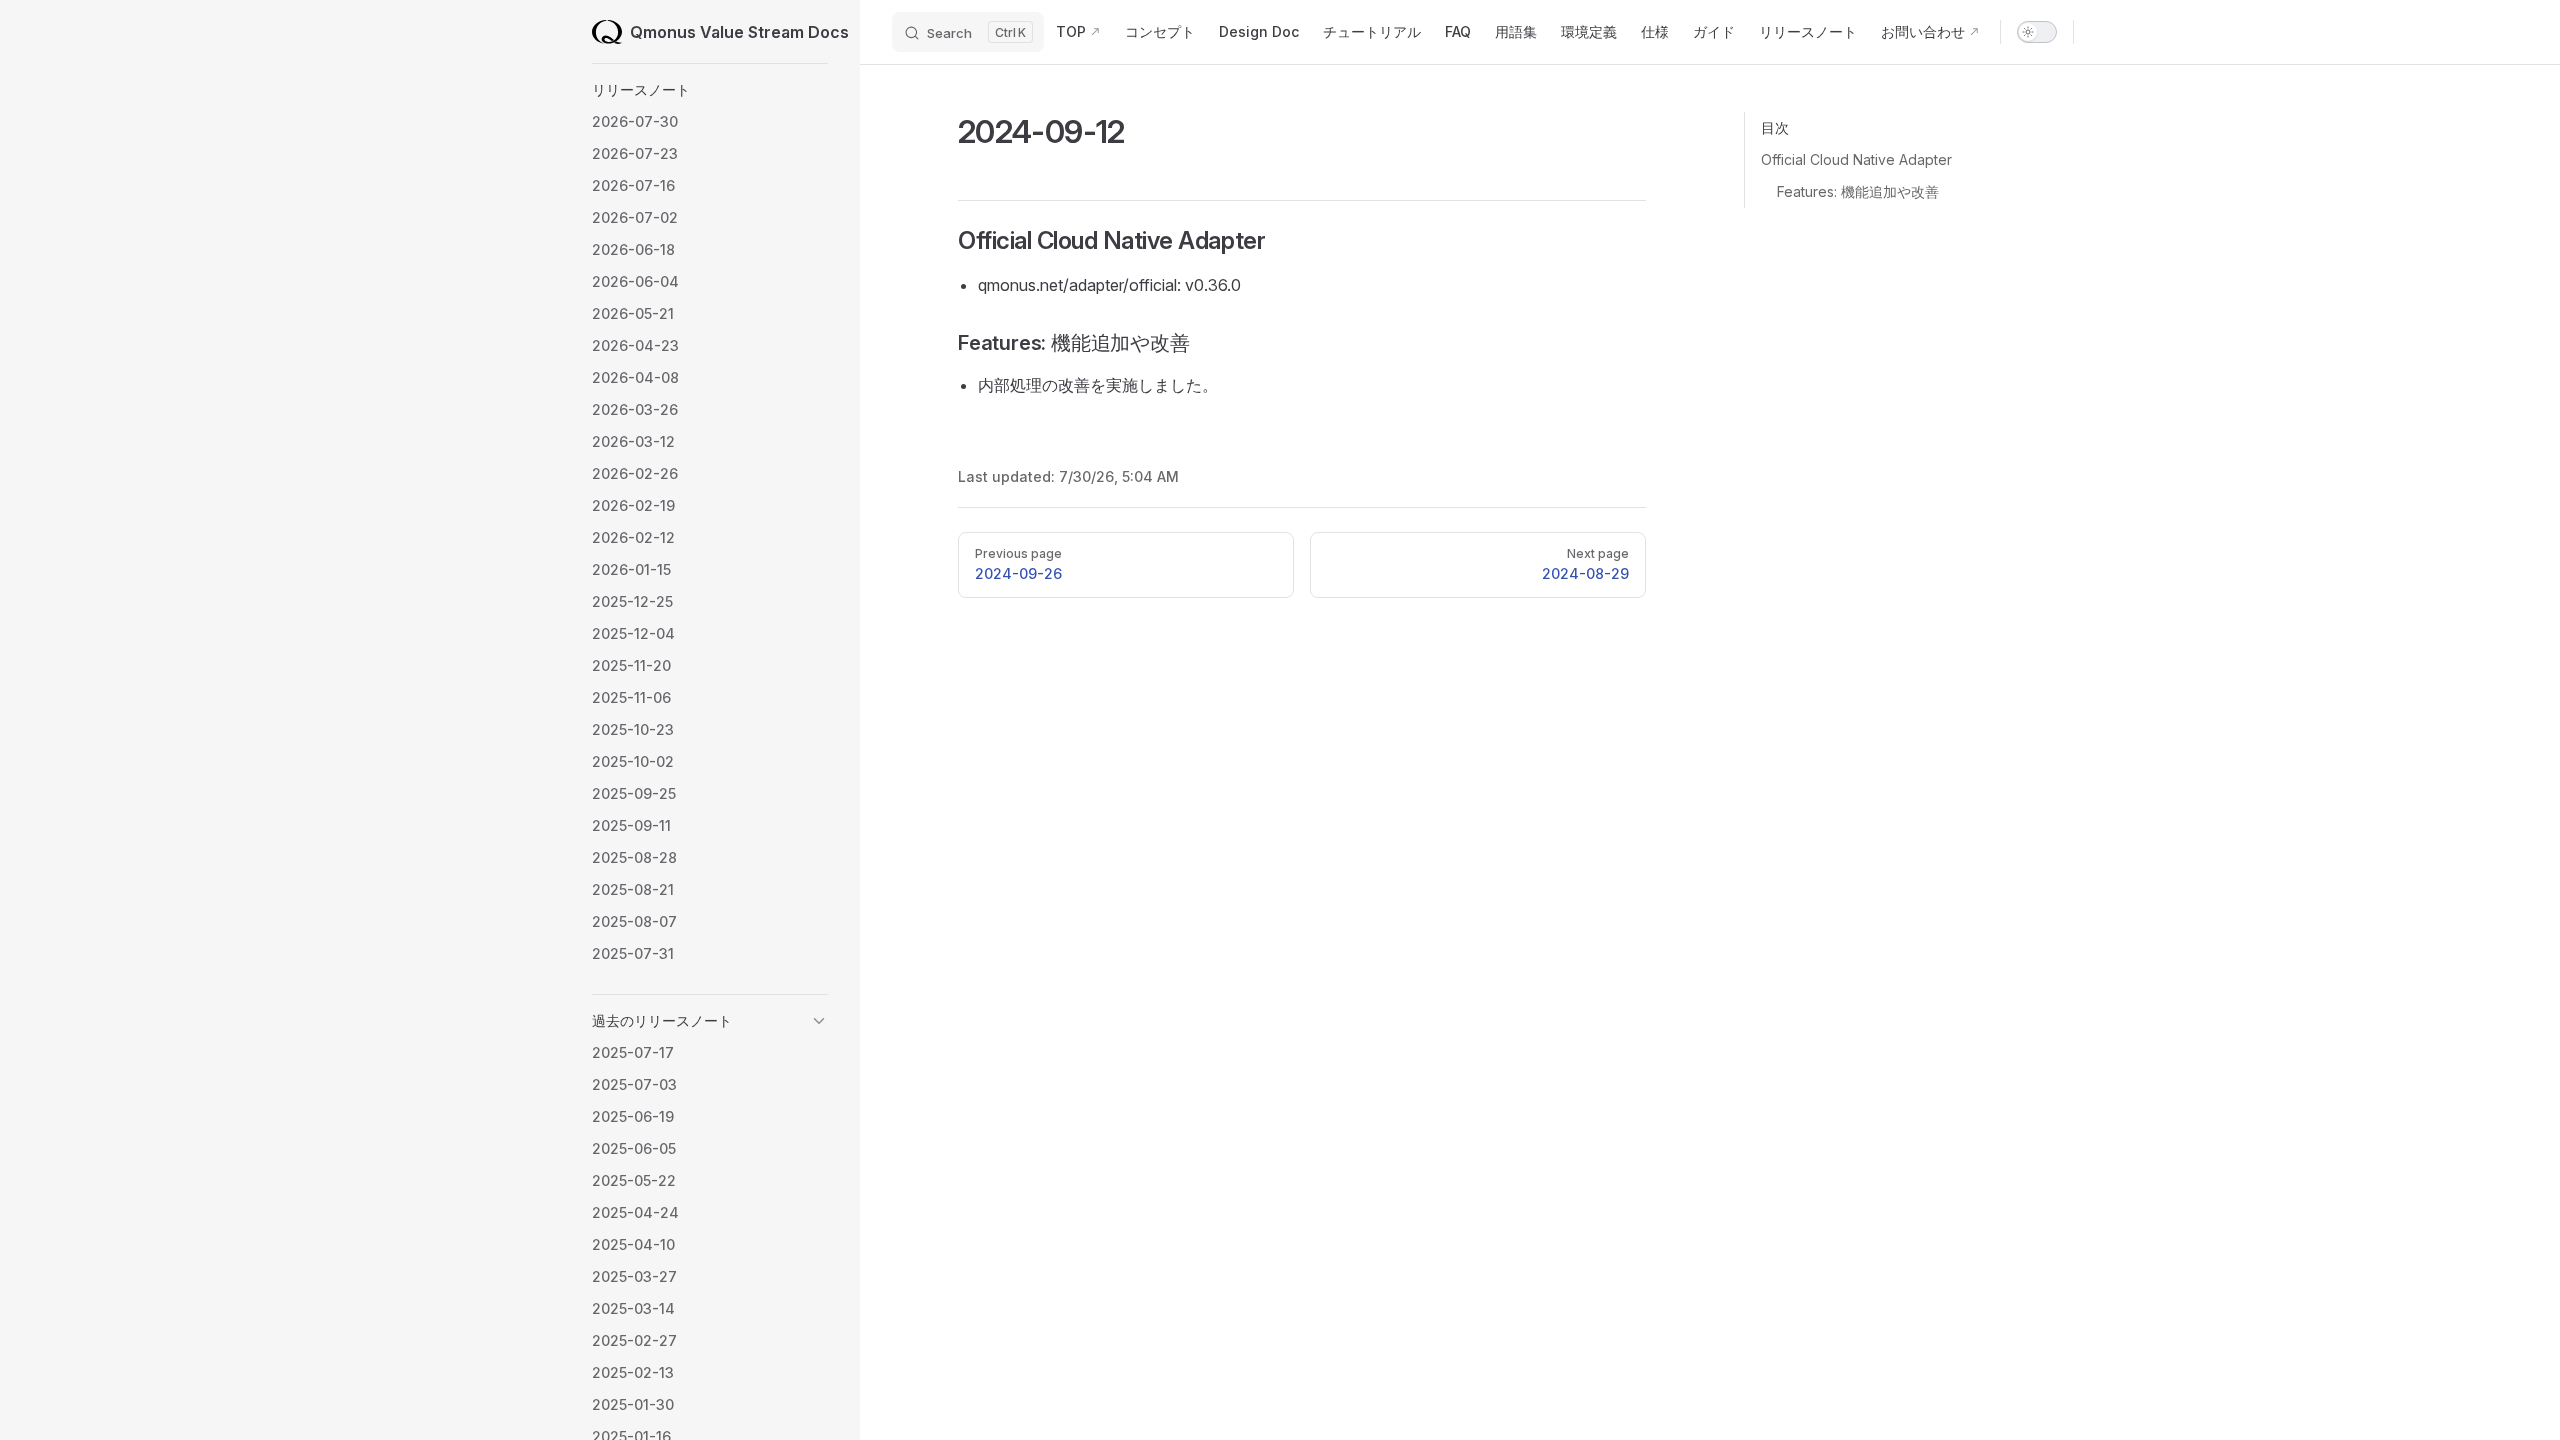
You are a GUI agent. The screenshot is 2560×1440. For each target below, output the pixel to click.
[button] (710, 90)
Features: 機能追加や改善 (1858, 191)
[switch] (2037, 32)
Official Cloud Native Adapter (1856, 159)
